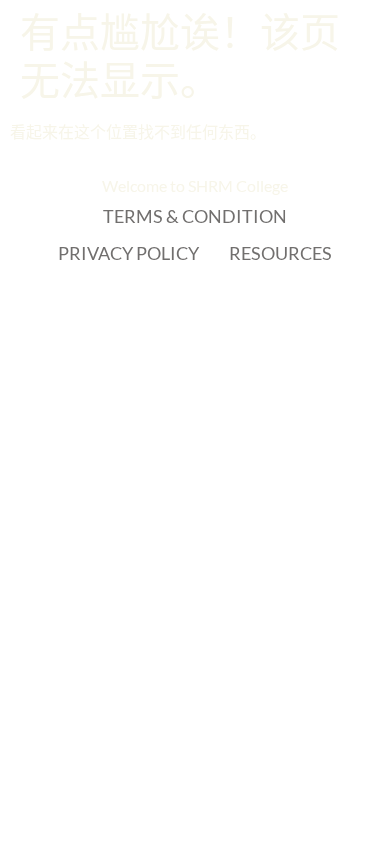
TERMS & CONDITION (195, 216)
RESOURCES (280, 253)
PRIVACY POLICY (128, 253)
